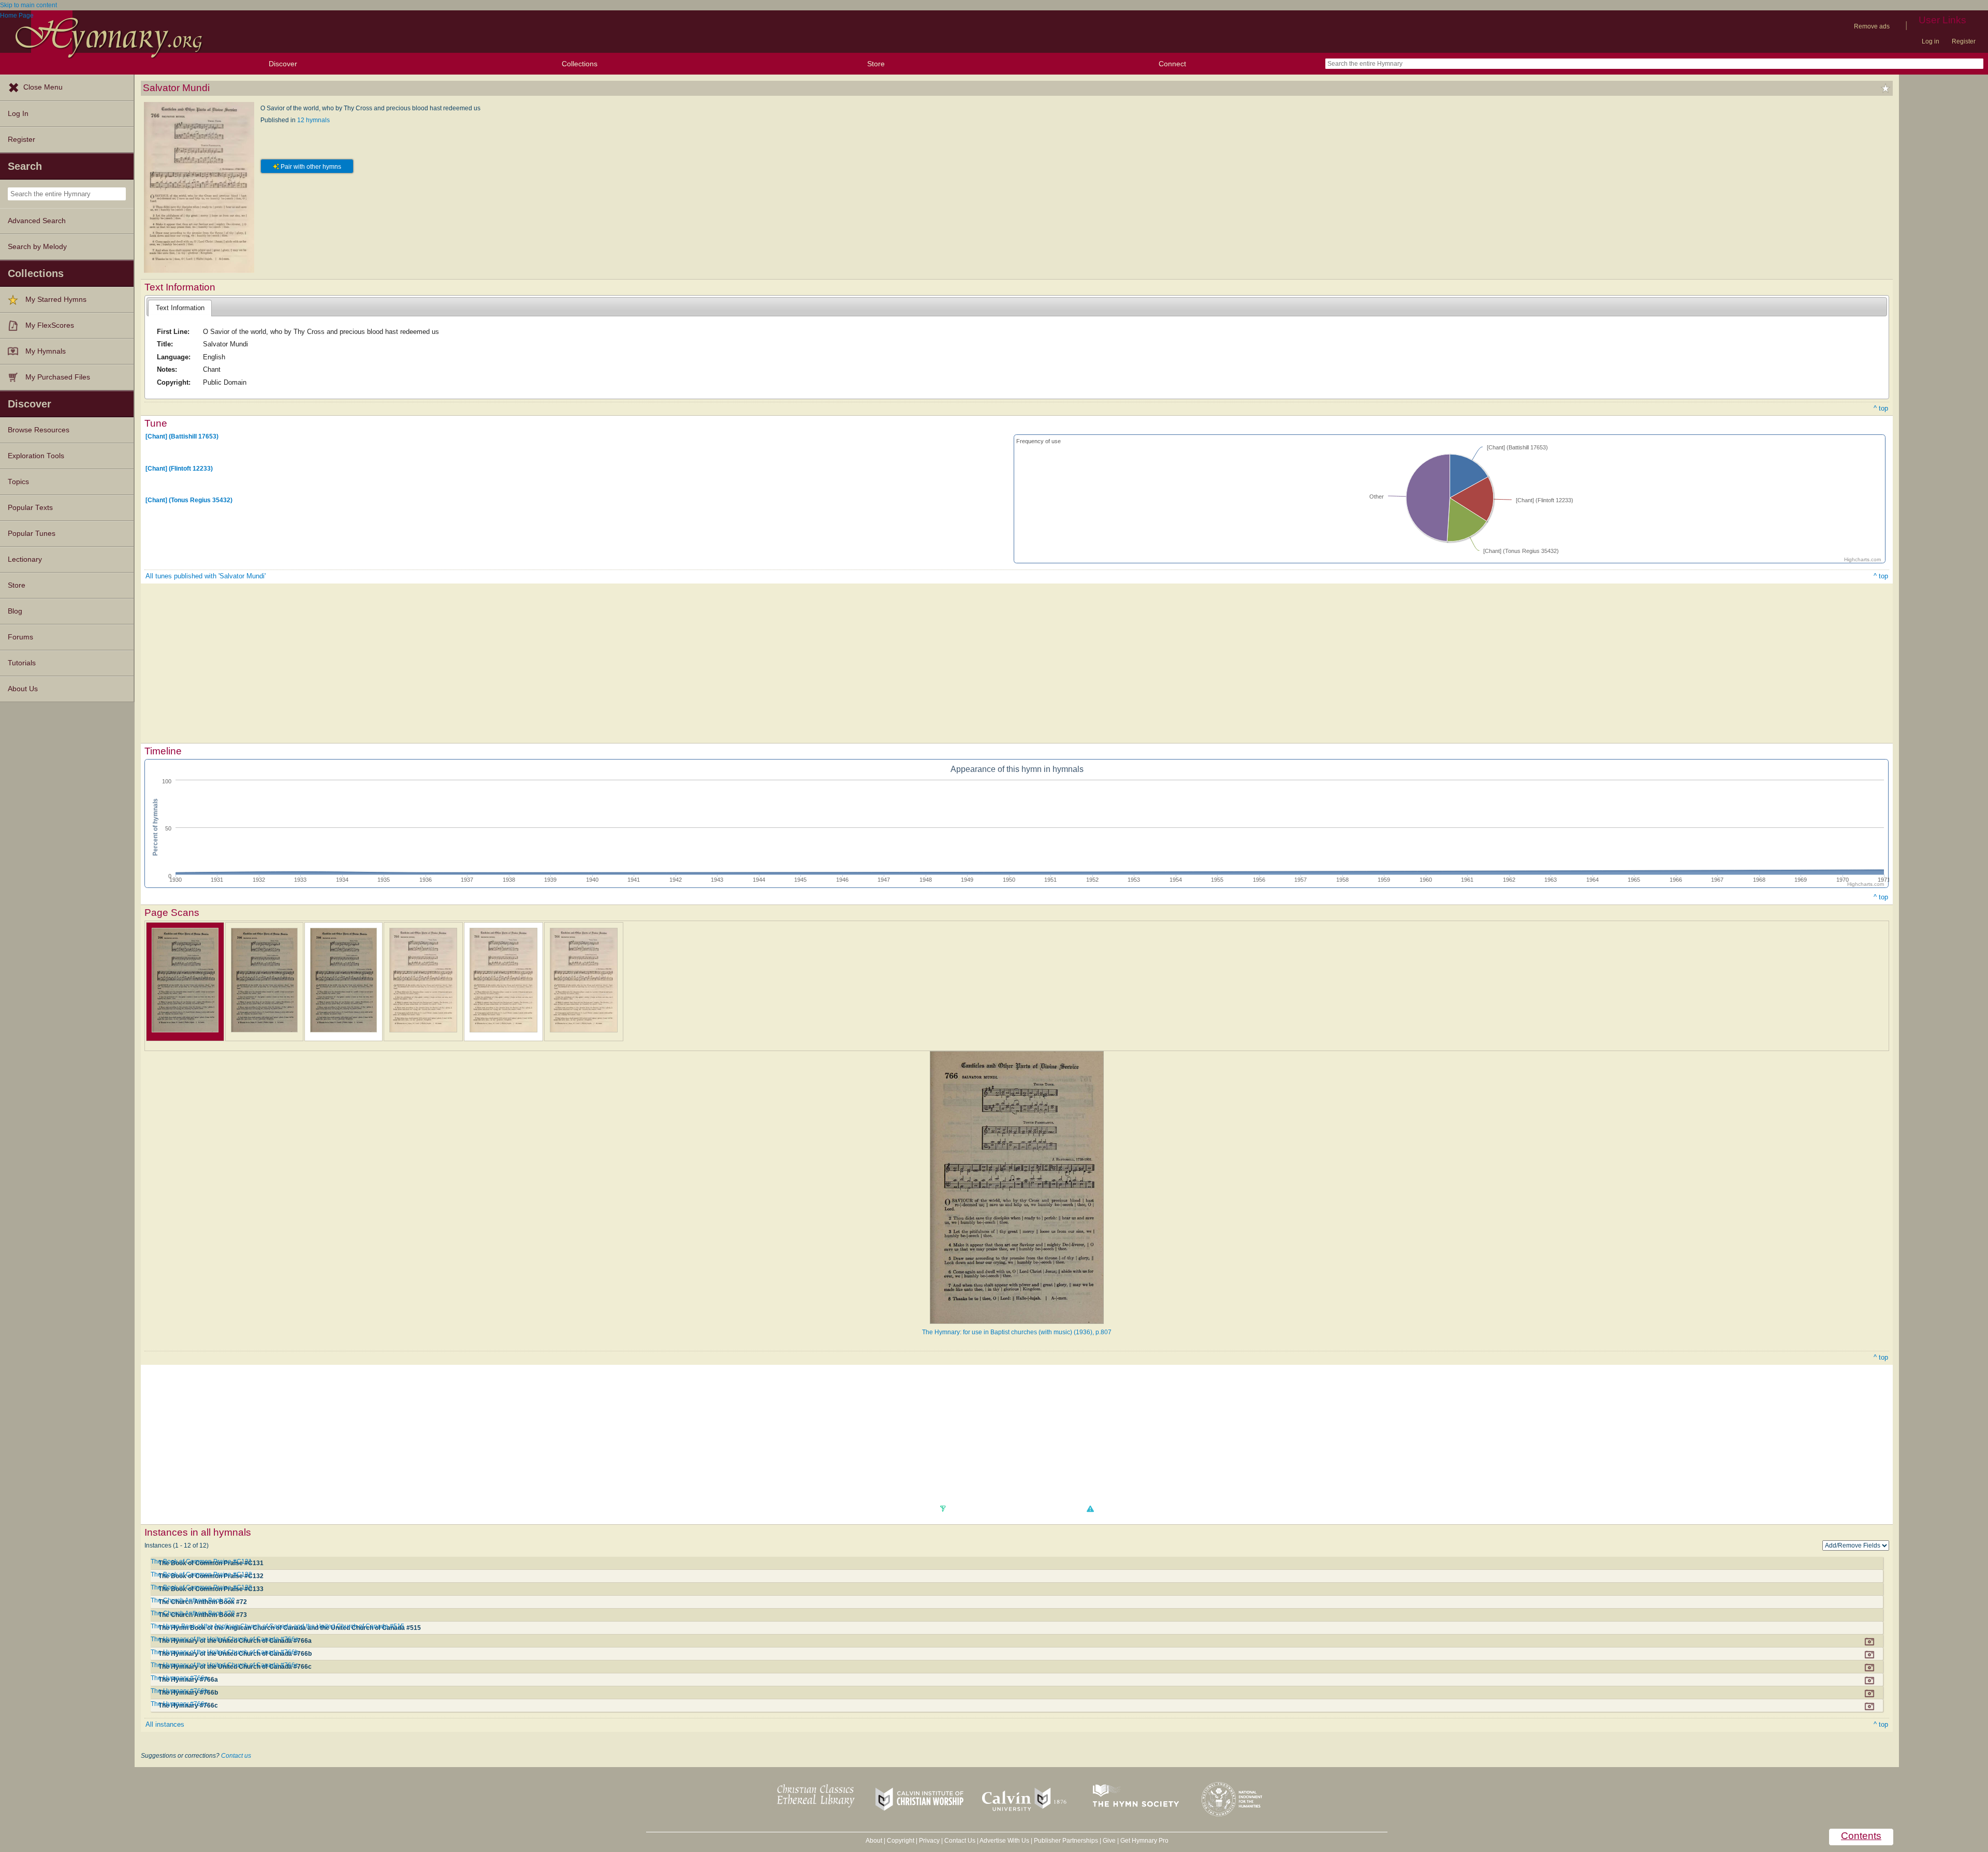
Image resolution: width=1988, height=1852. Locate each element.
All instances (165, 1724)
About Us (23, 689)
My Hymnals (46, 351)
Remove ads (1872, 26)
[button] (1090, 1509)
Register (1964, 41)
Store (876, 64)
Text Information (180, 308)
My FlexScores (50, 325)
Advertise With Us (1004, 1841)
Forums (20, 637)
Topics (18, 482)
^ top (1881, 408)
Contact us (236, 1756)
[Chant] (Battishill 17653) (182, 436)
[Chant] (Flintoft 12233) (179, 468)
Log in (1931, 41)
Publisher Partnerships (1066, 1841)
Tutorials (22, 663)
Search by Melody (37, 247)
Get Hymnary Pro (1144, 1841)
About (874, 1841)
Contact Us (960, 1841)
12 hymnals (313, 120)
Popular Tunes (32, 534)
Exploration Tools (36, 456)
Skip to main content (28, 5)
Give (1109, 1841)
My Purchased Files (58, 377)
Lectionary (25, 559)
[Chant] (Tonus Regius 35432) (189, 500)
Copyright (901, 1841)
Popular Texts (30, 508)
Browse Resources (39, 430)
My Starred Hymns (56, 300)
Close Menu (43, 87)
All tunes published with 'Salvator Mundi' (206, 576)
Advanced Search (37, 221)
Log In (18, 114)
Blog (15, 611)
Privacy (929, 1841)
